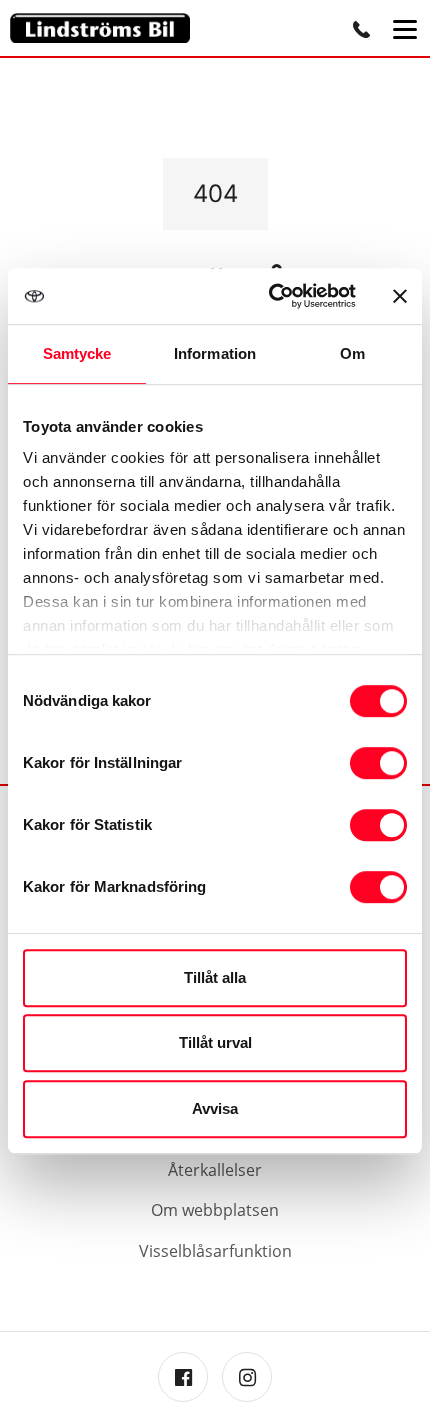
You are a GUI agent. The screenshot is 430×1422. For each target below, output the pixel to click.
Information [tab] (215, 353)
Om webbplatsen (215, 1210)
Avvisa (215, 1108)
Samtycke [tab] (77, 353)
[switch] (378, 763)
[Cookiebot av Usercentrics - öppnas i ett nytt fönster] (270, 296)
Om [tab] (352, 353)
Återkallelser (215, 1170)
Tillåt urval (215, 1042)
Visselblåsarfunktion (215, 1251)
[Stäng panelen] (400, 296)
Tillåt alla (215, 977)
